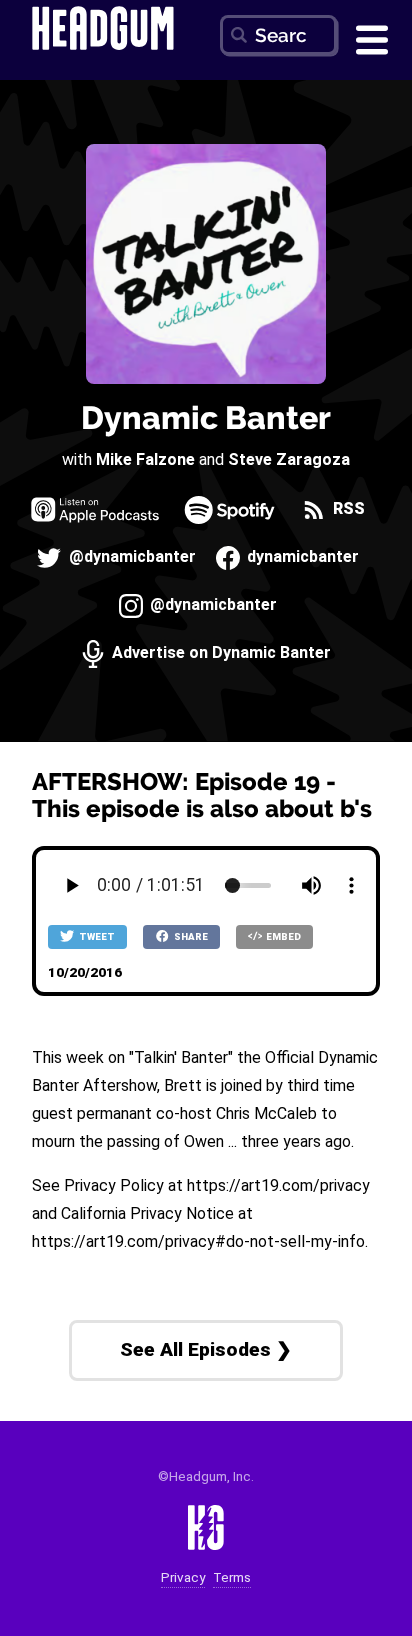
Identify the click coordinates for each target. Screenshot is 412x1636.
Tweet (96, 936)
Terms (232, 1577)
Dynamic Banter (206, 417)
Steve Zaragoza (289, 459)
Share (190, 936)
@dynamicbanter (130, 557)
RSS (347, 509)
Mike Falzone (145, 459)
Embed (282, 936)
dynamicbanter (301, 557)
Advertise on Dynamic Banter (219, 653)
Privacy (183, 1577)
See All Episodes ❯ (206, 1349)
